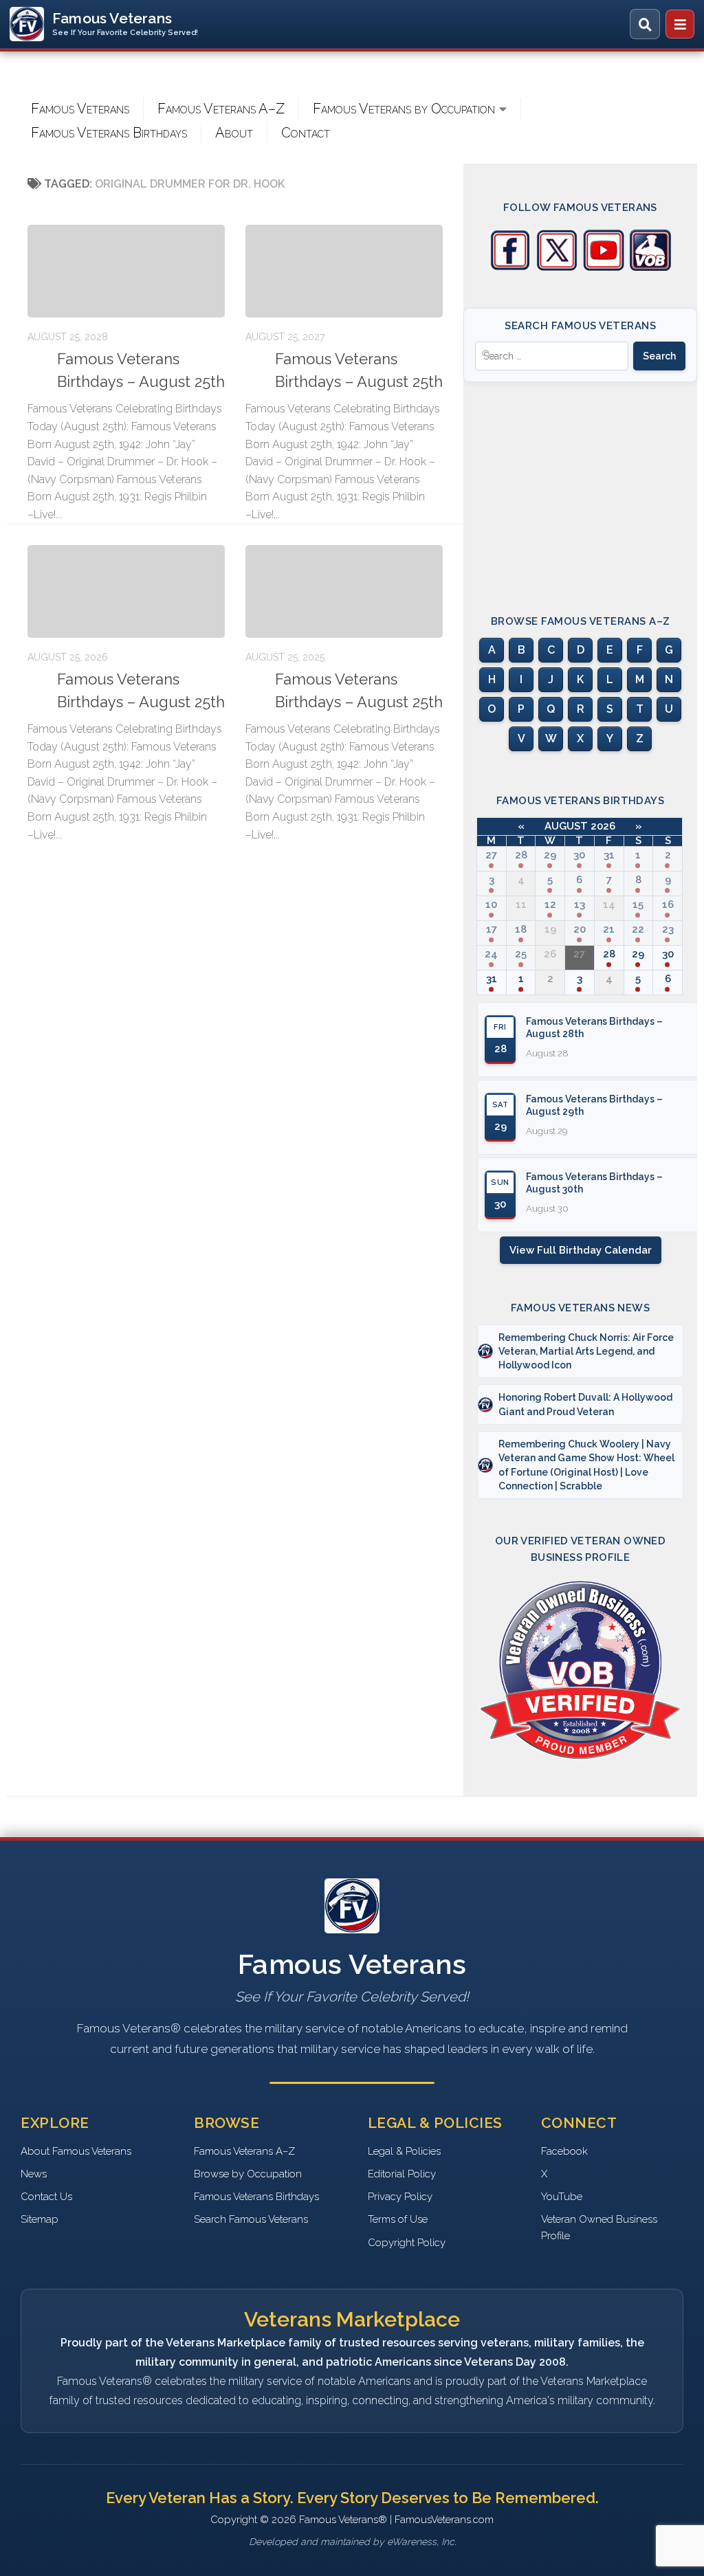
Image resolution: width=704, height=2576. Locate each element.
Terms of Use (398, 2219)
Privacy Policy (400, 2197)
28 (521, 855)
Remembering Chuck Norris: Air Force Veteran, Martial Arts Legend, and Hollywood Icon (586, 1352)
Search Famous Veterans (251, 2219)
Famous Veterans (80, 109)
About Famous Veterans (76, 2151)
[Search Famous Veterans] (645, 24)
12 (550, 904)
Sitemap (40, 2219)
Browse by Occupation (248, 2174)
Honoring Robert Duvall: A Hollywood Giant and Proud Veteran (585, 1404)
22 (638, 929)
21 (609, 929)
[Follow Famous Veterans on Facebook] (510, 267)
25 (521, 954)
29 (550, 855)
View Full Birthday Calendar (581, 1250)
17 (492, 929)
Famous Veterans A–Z (221, 109)
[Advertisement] (580, 486)
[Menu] (680, 24)
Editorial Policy (402, 2174)
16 (668, 904)
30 (579, 855)
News (34, 2174)
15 (638, 904)
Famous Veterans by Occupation (404, 109)
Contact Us (46, 2197)
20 (580, 929)
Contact (306, 133)
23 (668, 929)
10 (491, 904)
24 (491, 954)
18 (521, 929)
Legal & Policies (404, 2151)
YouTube (562, 2197)
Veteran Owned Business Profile (599, 2227)
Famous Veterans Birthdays (109, 133)
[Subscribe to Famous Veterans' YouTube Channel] (604, 267)
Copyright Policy (407, 2243)
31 (609, 855)
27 (491, 855)
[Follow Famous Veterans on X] (557, 267)
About (234, 133)
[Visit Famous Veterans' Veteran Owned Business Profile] (650, 267)
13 (580, 904)
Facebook (564, 2151)
